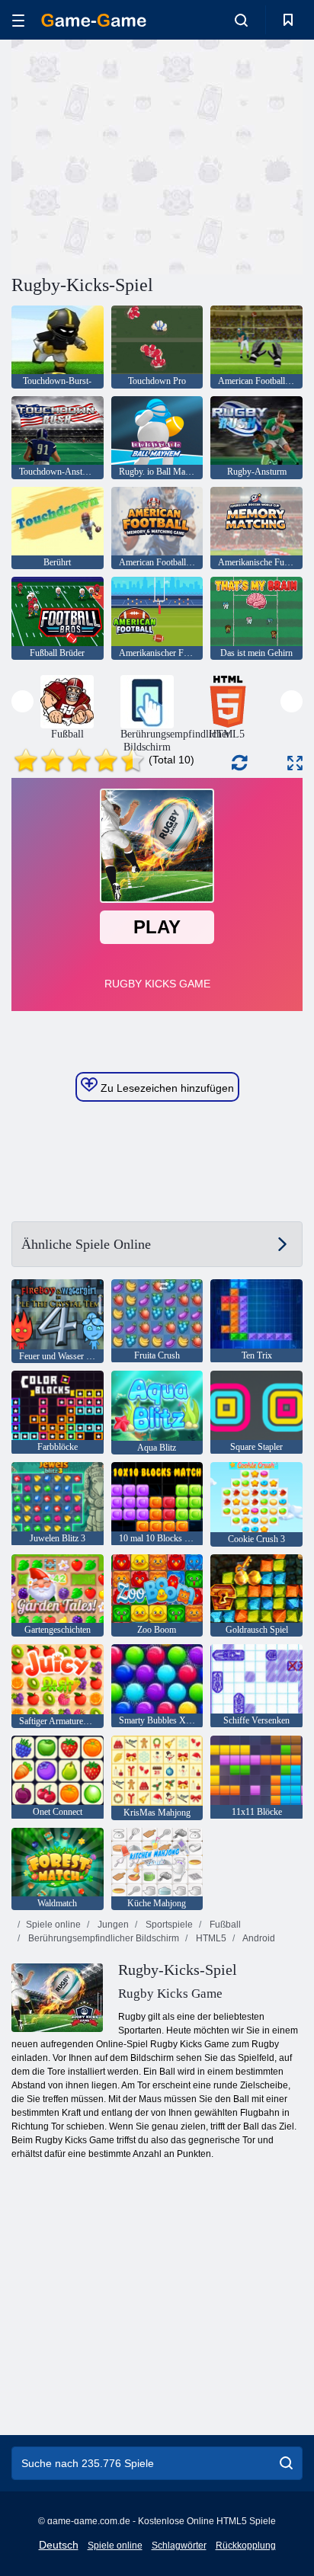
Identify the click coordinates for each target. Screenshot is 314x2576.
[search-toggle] (241, 20)
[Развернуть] (295, 763)
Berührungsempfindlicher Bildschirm (103, 1938)
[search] (286, 2463)
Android (258, 1938)
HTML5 (210, 1938)
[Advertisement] (140, 155)
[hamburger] (18, 20)
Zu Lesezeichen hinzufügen (166, 1088)
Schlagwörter (179, 2546)
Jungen (112, 1925)
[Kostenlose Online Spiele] (94, 20)
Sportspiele (168, 1925)
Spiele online (53, 1925)
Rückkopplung (246, 2546)
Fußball (224, 1925)
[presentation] (22, 701)
